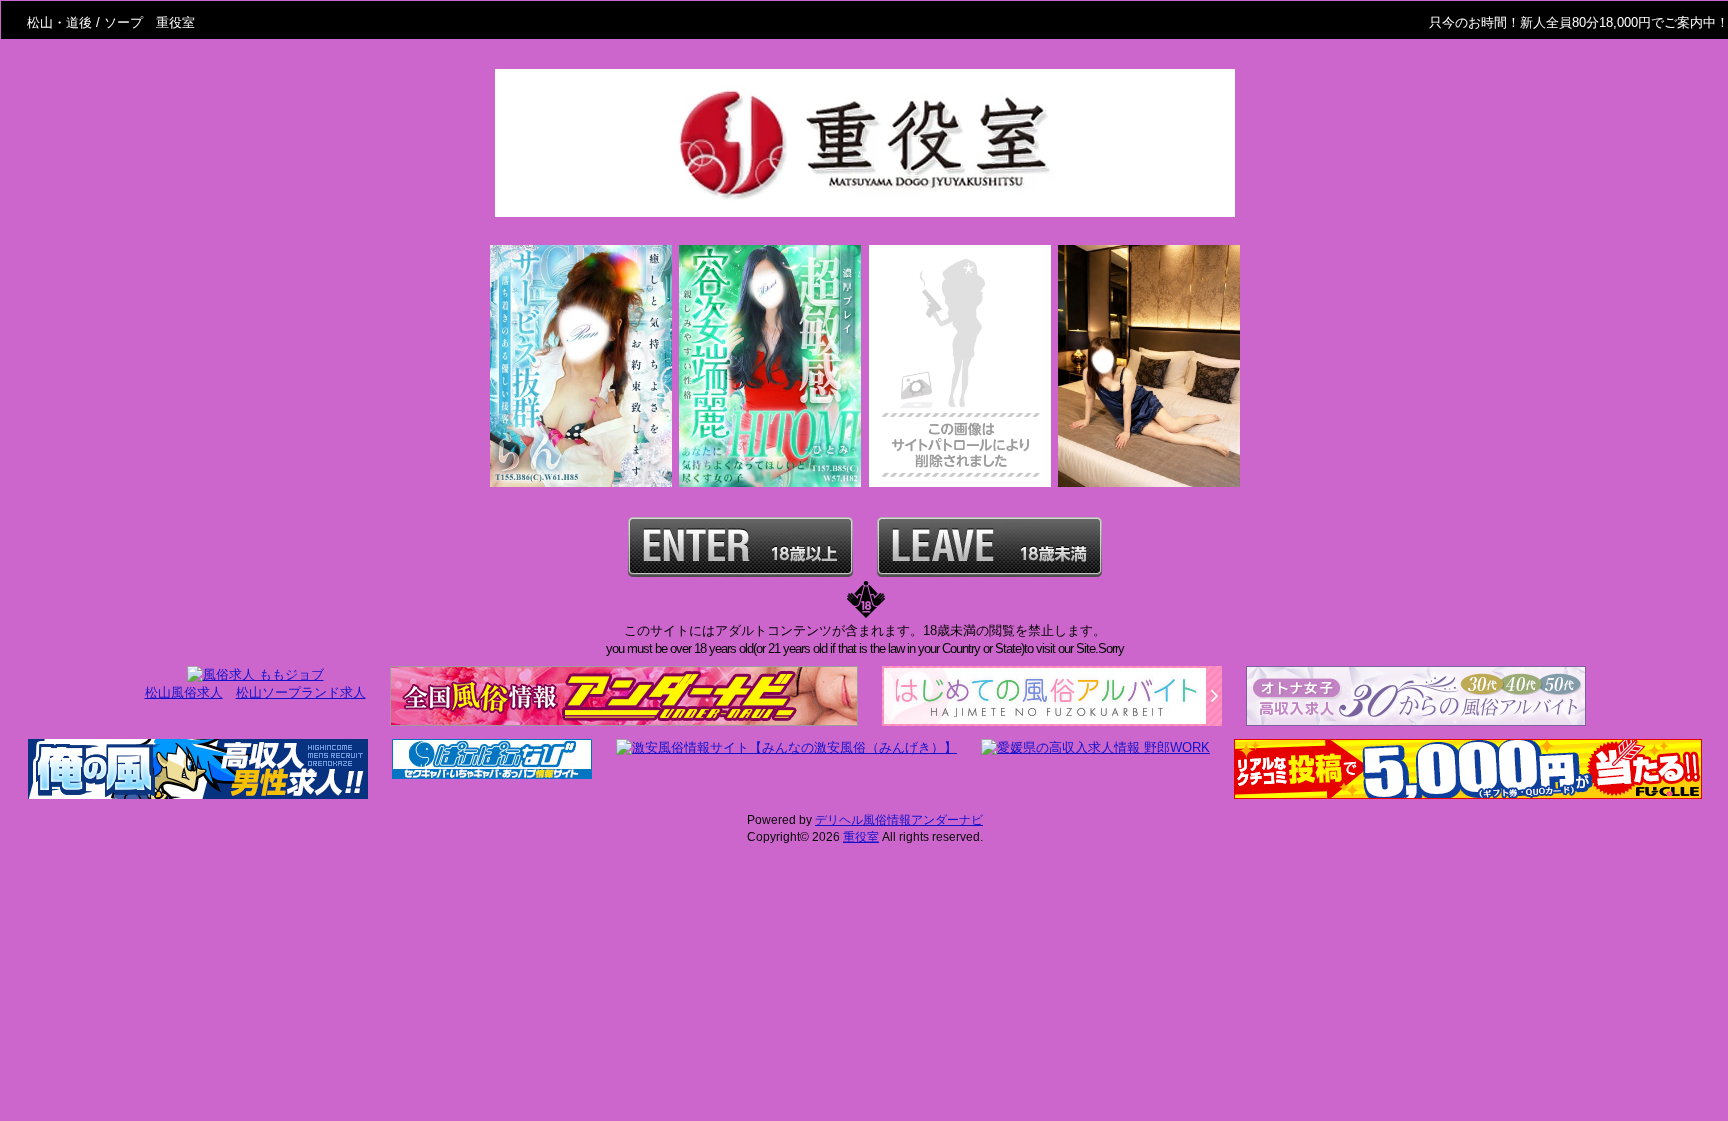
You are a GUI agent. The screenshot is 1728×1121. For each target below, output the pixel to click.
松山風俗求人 (184, 692)
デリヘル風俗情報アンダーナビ (899, 820)
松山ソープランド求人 (301, 692)
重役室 (861, 837)
